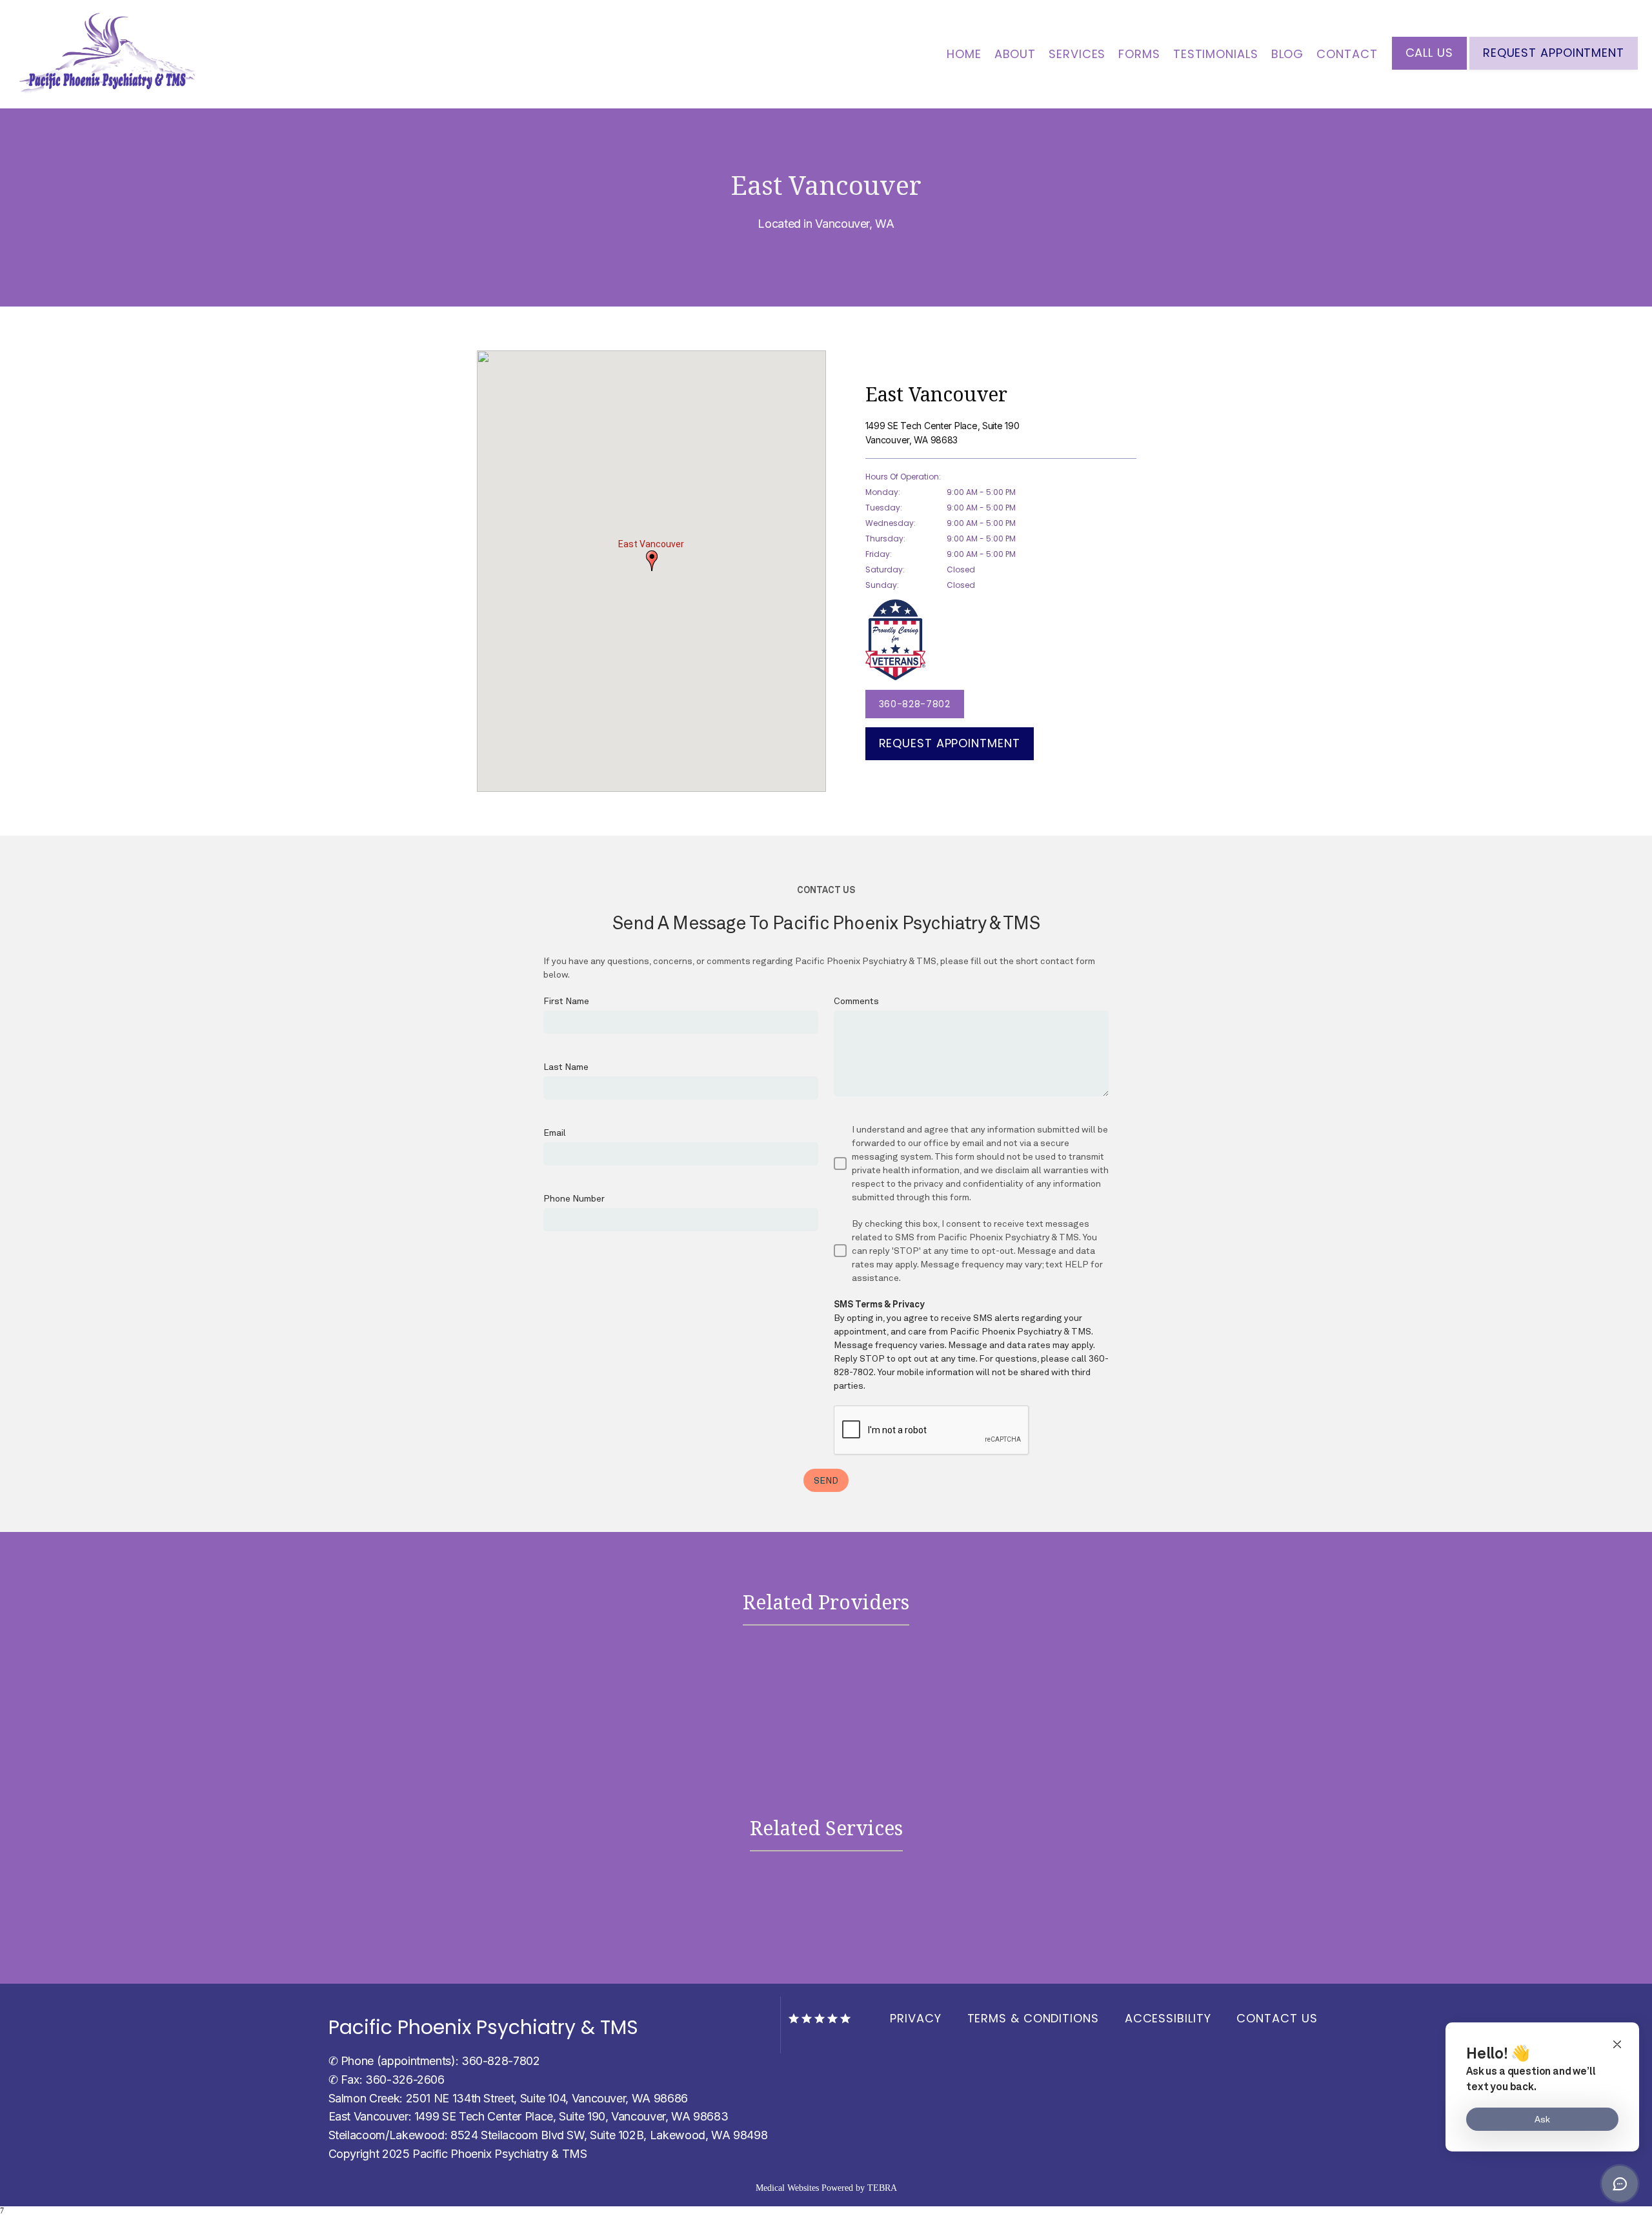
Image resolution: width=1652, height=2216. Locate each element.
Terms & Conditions (1033, 2018)
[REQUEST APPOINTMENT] (1554, 68)
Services (1077, 54)
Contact (1347, 54)
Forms (1139, 54)
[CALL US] (1429, 68)
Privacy (915, 2018)
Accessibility (1168, 2018)
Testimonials (1216, 54)
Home (964, 54)
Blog (1288, 54)
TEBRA (882, 2188)
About (1015, 54)
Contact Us (1277, 2018)
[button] (652, 561)
